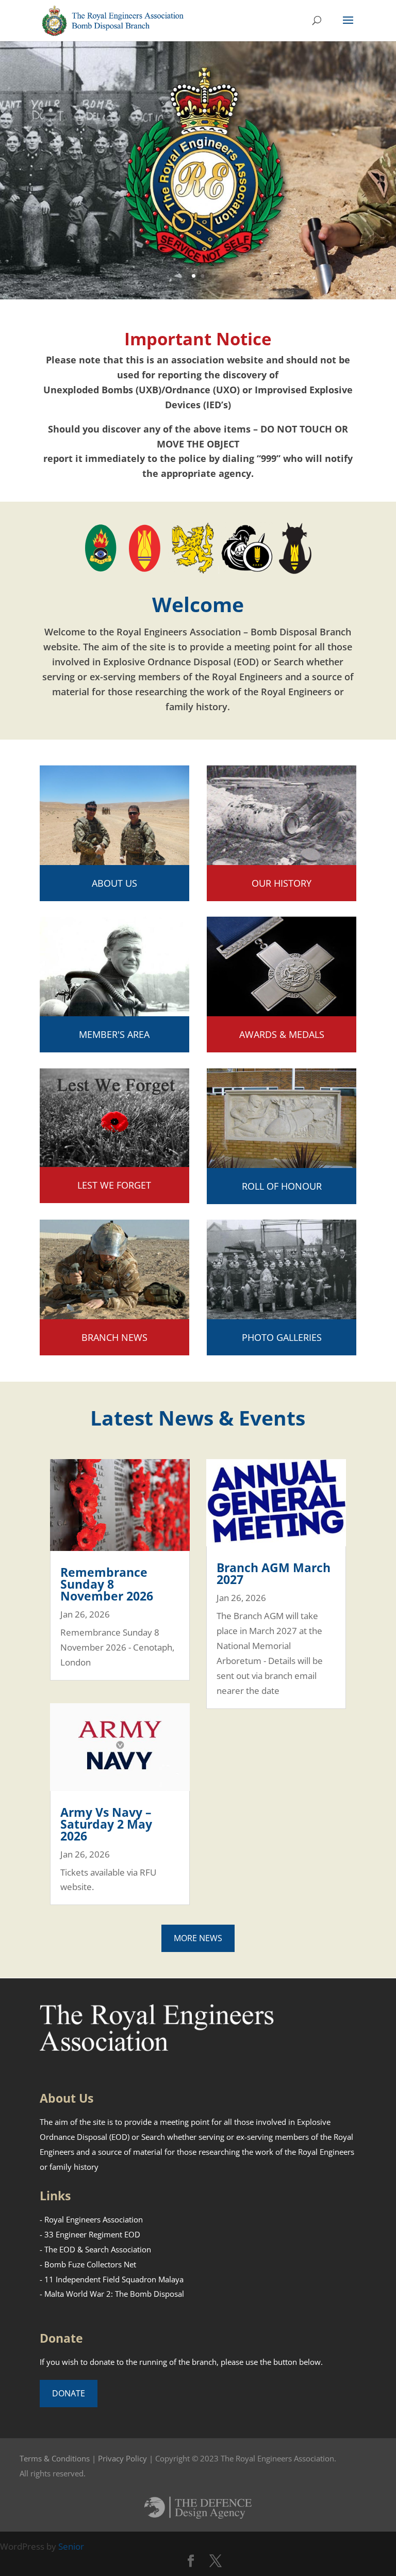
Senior (71, 2546)
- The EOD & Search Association (95, 2249)
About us (114, 883)
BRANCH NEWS (114, 1337)
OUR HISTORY (282, 883)
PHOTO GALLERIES (282, 1337)
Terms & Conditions (55, 2458)
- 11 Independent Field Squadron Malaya (112, 2279)
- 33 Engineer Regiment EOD (90, 2234)
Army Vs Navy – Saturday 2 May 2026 (106, 1824)
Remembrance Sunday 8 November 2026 (107, 1584)
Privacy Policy (122, 2458)
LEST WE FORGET (114, 1185)
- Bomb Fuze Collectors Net (88, 2264)
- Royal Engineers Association (91, 2219)
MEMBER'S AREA (114, 1034)
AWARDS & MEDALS (282, 1034)
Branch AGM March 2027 (274, 1573)
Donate (69, 2393)
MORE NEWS (198, 1938)
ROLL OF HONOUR (282, 1186)
